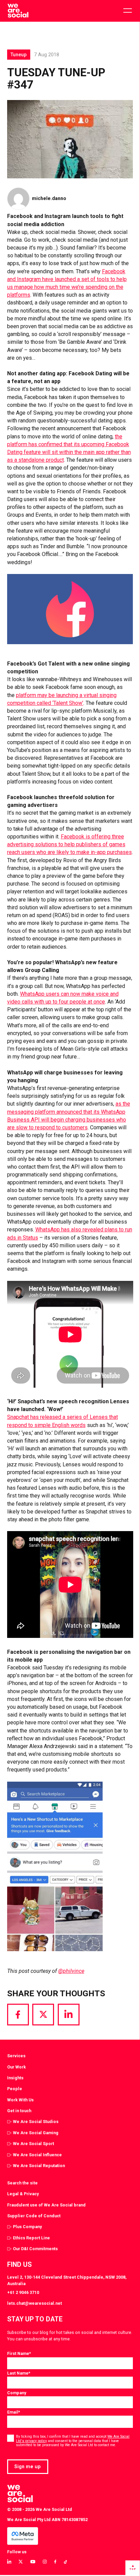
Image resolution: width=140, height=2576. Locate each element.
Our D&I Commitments (35, 2249)
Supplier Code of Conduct (34, 2216)
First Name (19, 2353)
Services (16, 2056)
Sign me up (28, 2466)
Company (17, 2393)
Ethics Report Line (31, 2238)
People (15, 2089)
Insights (15, 2078)
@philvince (71, 1971)
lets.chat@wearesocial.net (34, 2303)
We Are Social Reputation (39, 2166)
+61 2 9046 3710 (23, 2292)
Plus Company (27, 2227)
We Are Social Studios (36, 2122)
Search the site (22, 2183)
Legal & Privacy (23, 2194)
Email (14, 2412)
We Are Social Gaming (36, 2133)
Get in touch (19, 2111)
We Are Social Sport (33, 2144)
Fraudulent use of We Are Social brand (46, 2205)
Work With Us (20, 2100)
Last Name (19, 2373)
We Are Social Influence (37, 2155)
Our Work (16, 2067)
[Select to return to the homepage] (18, 11)
